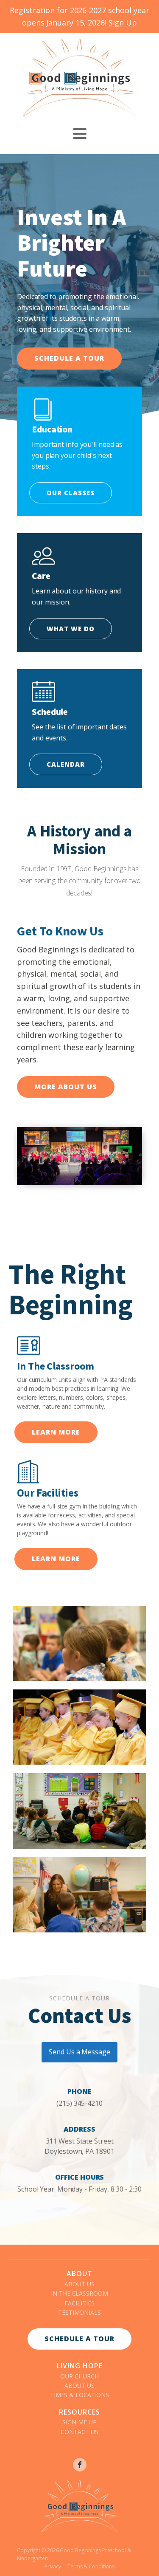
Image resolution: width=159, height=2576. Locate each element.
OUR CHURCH (79, 2376)
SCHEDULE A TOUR (69, 358)
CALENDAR (66, 764)
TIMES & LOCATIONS (79, 2395)
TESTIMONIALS (79, 2312)
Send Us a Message (79, 2052)
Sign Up (123, 23)
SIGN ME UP (79, 2422)
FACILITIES (79, 2303)
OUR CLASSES (71, 493)
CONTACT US (79, 2432)
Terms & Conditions (91, 2566)
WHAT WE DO (71, 629)
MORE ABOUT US (66, 1087)
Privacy (53, 2566)
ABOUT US (79, 2284)
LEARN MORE (56, 1432)
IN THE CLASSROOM (79, 2293)
